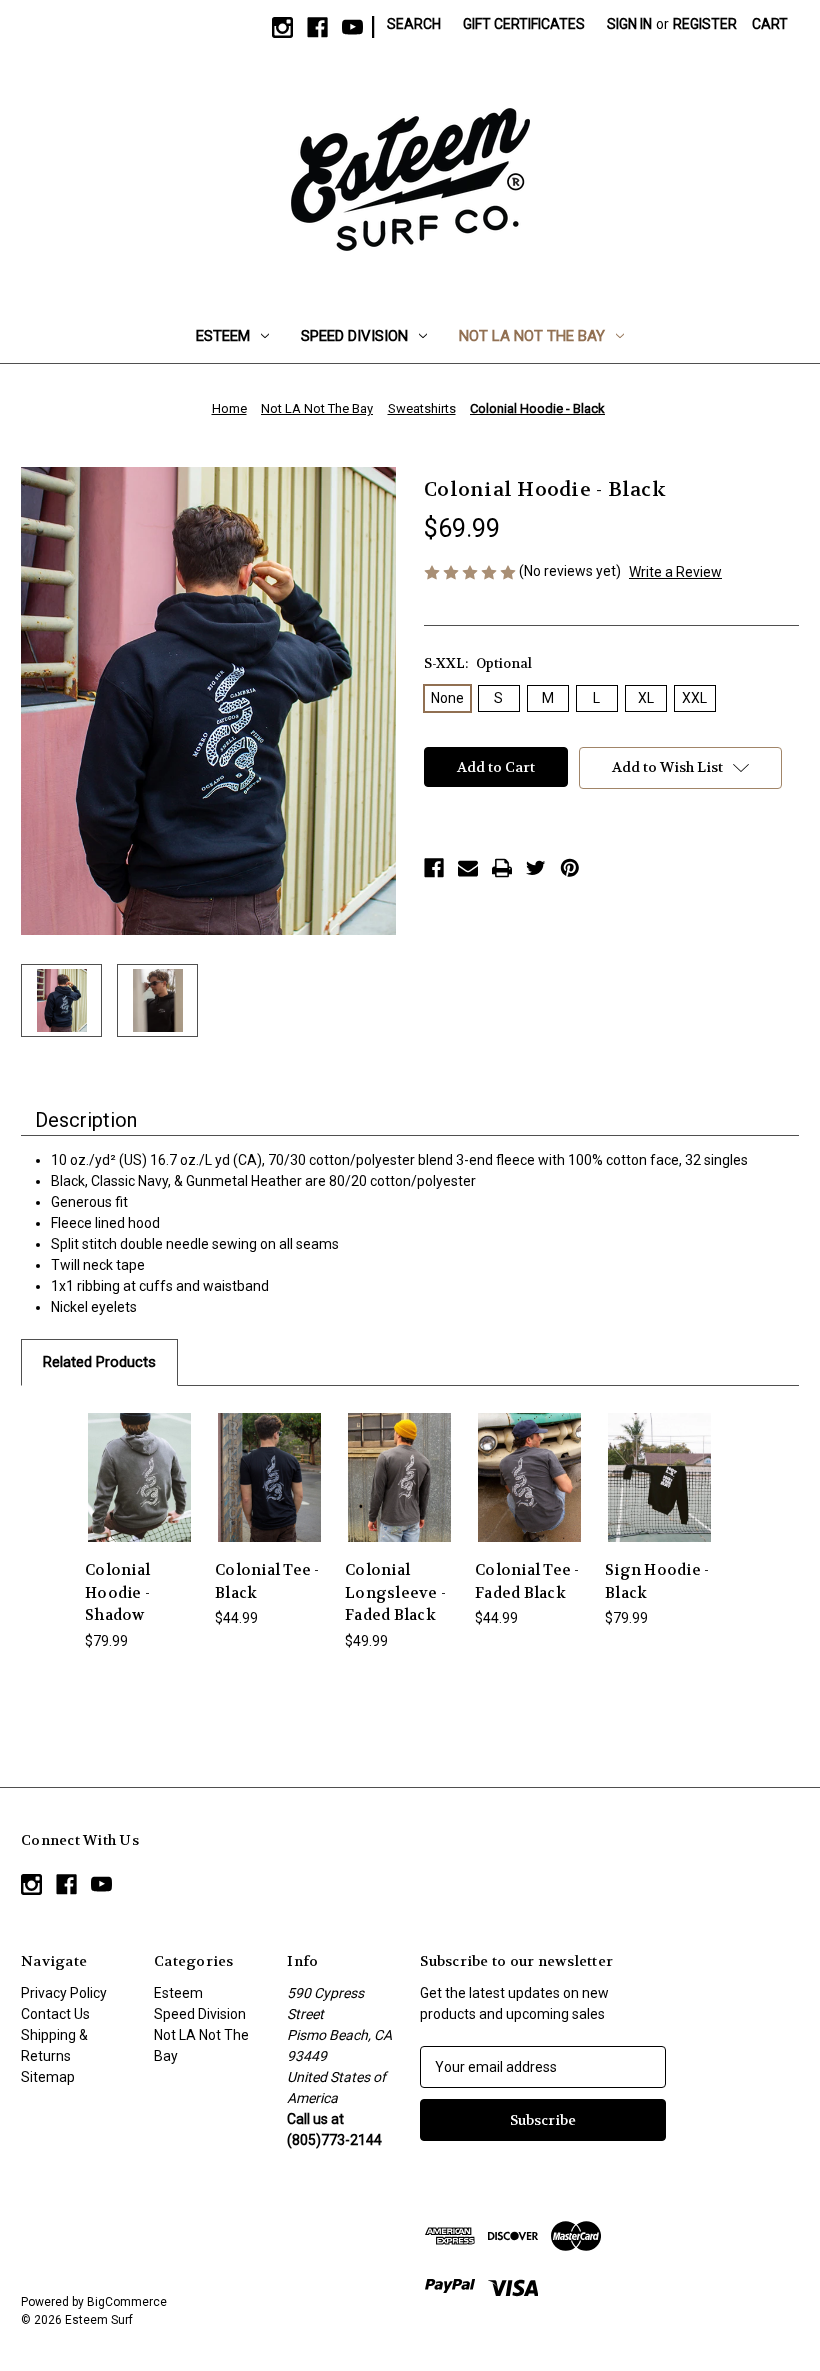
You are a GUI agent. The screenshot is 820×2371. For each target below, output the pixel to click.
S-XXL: (478, 663)
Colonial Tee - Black (267, 1581)
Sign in (629, 24)
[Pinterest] (570, 868)
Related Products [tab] (99, 1362)
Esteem (223, 336)
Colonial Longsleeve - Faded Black (395, 1592)
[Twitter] (536, 868)
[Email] (468, 868)
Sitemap (48, 2077)
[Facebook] (434, 868)
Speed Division (354, 336)
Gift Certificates (524, 24)
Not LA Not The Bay (532, 336)
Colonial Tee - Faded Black (527, 1581)
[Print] (502, 868)
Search (414, 24)
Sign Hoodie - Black (657, 1581)
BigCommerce (127, 2302)
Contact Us (55, 2014)
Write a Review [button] (675, 572)
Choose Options (139, 1477)
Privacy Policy (64, 1993)
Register (705, 24)
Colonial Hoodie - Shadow (117, 1592)
